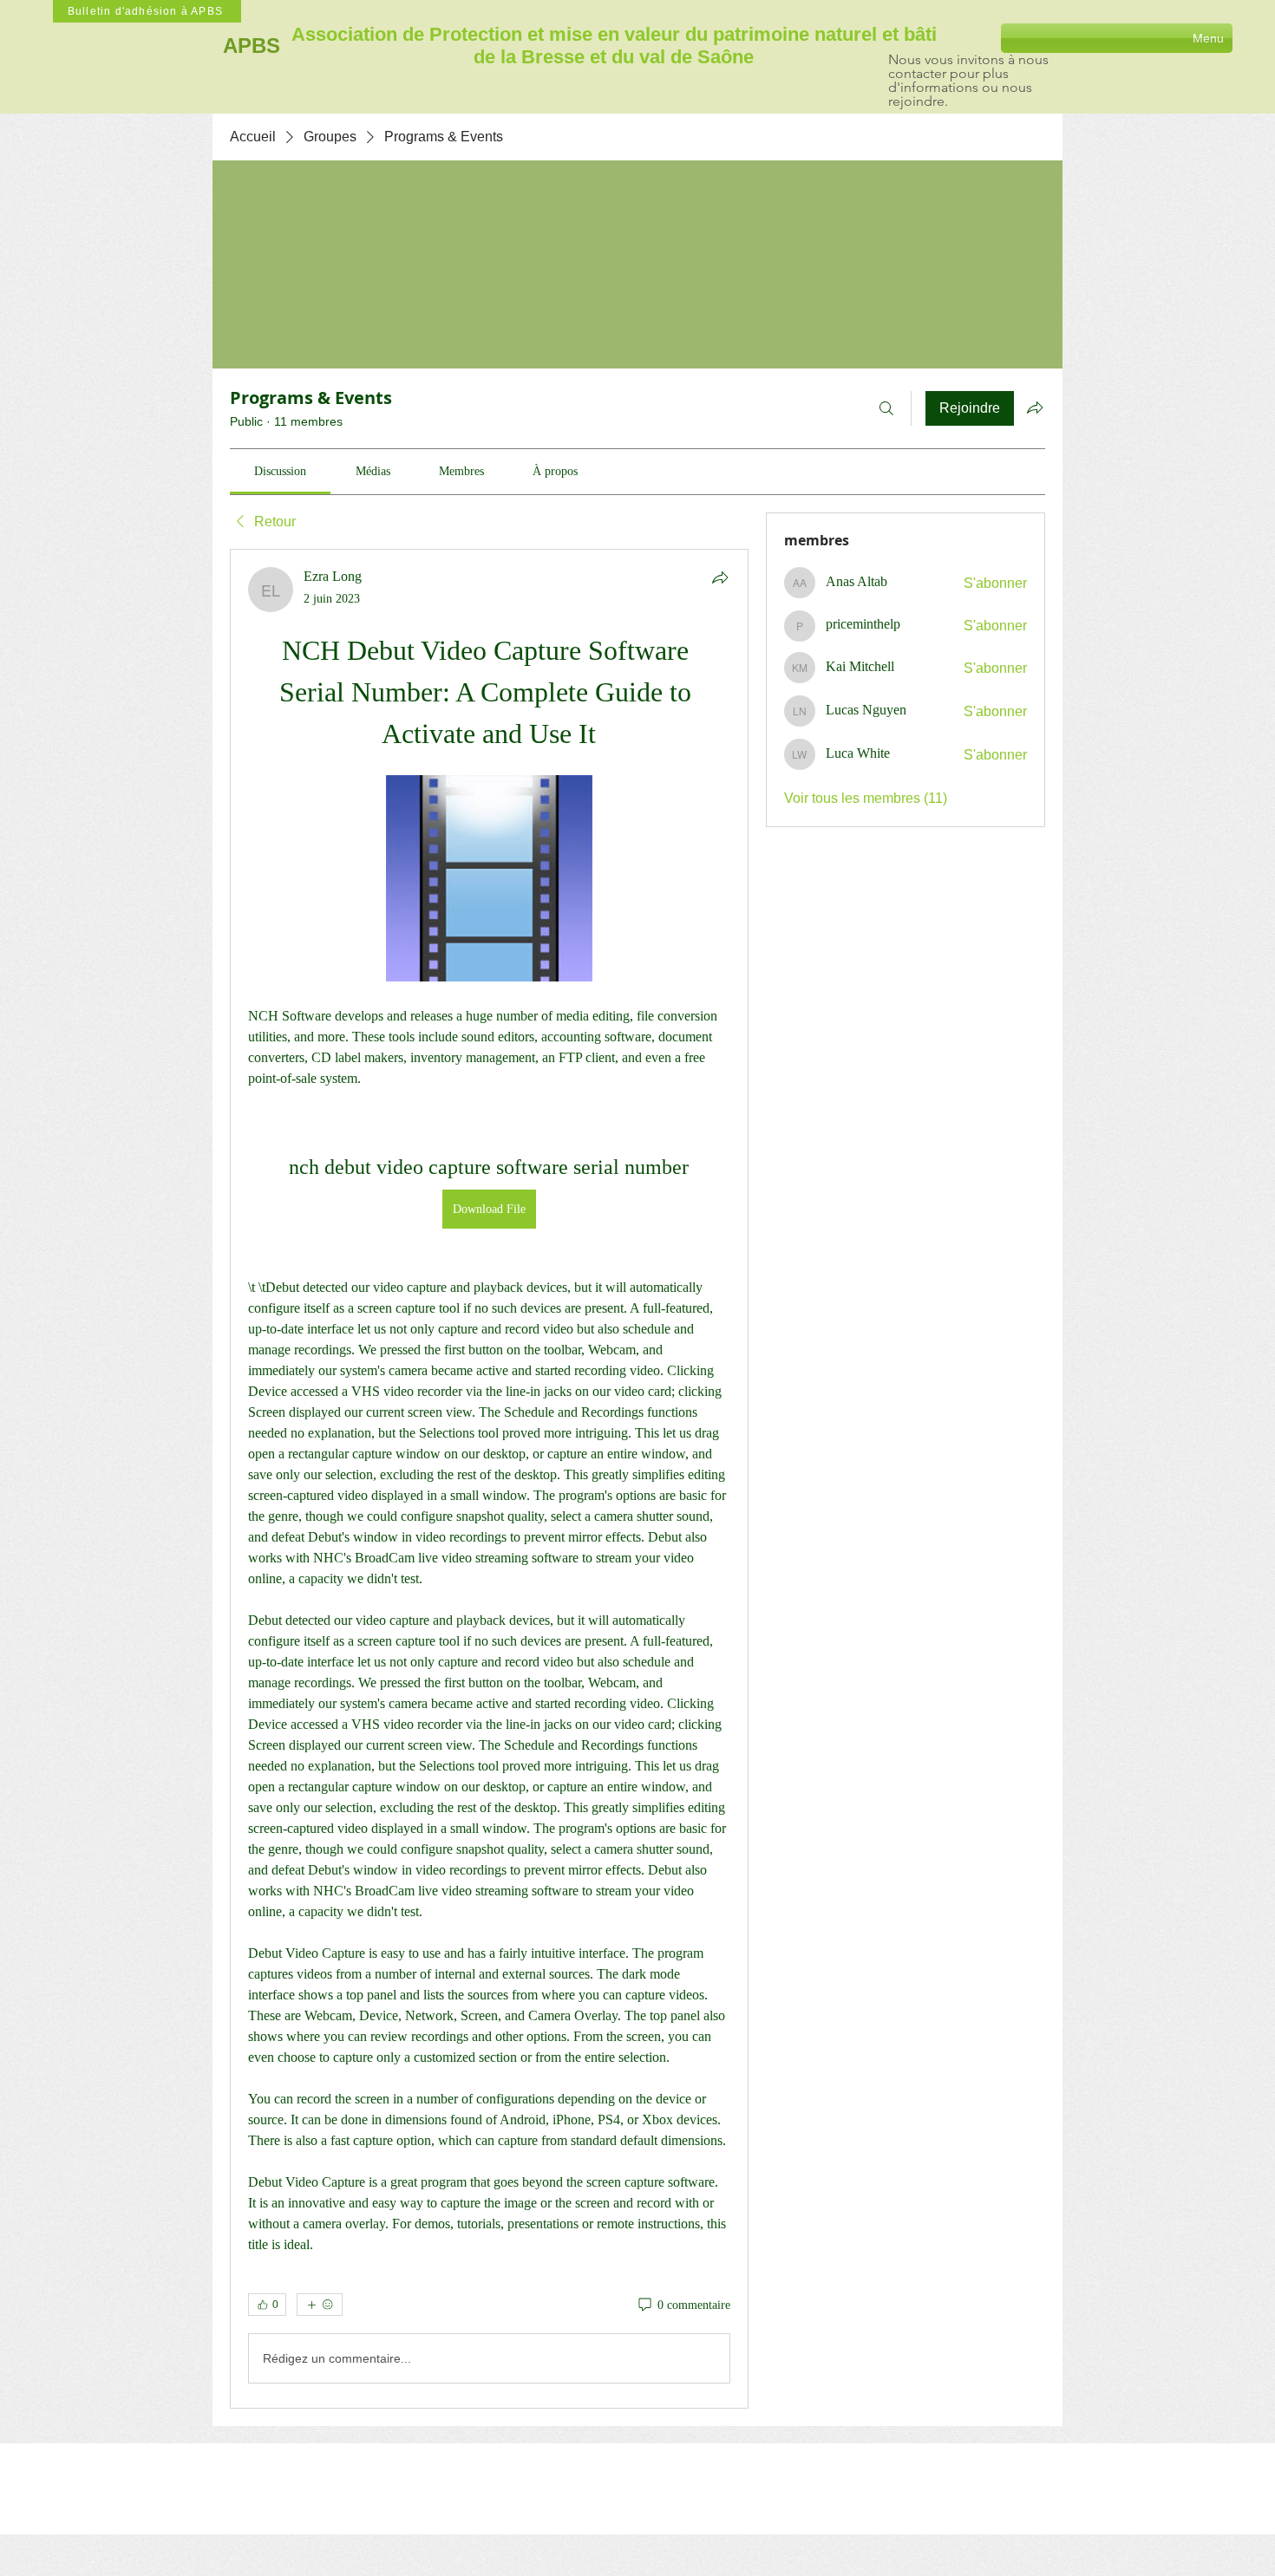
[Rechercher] (886, 408)
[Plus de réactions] (320, 2305)
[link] (280, 471)
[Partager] (720, 577)
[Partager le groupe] (1035, 408)
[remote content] (489, 880)
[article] (489, 1479)
